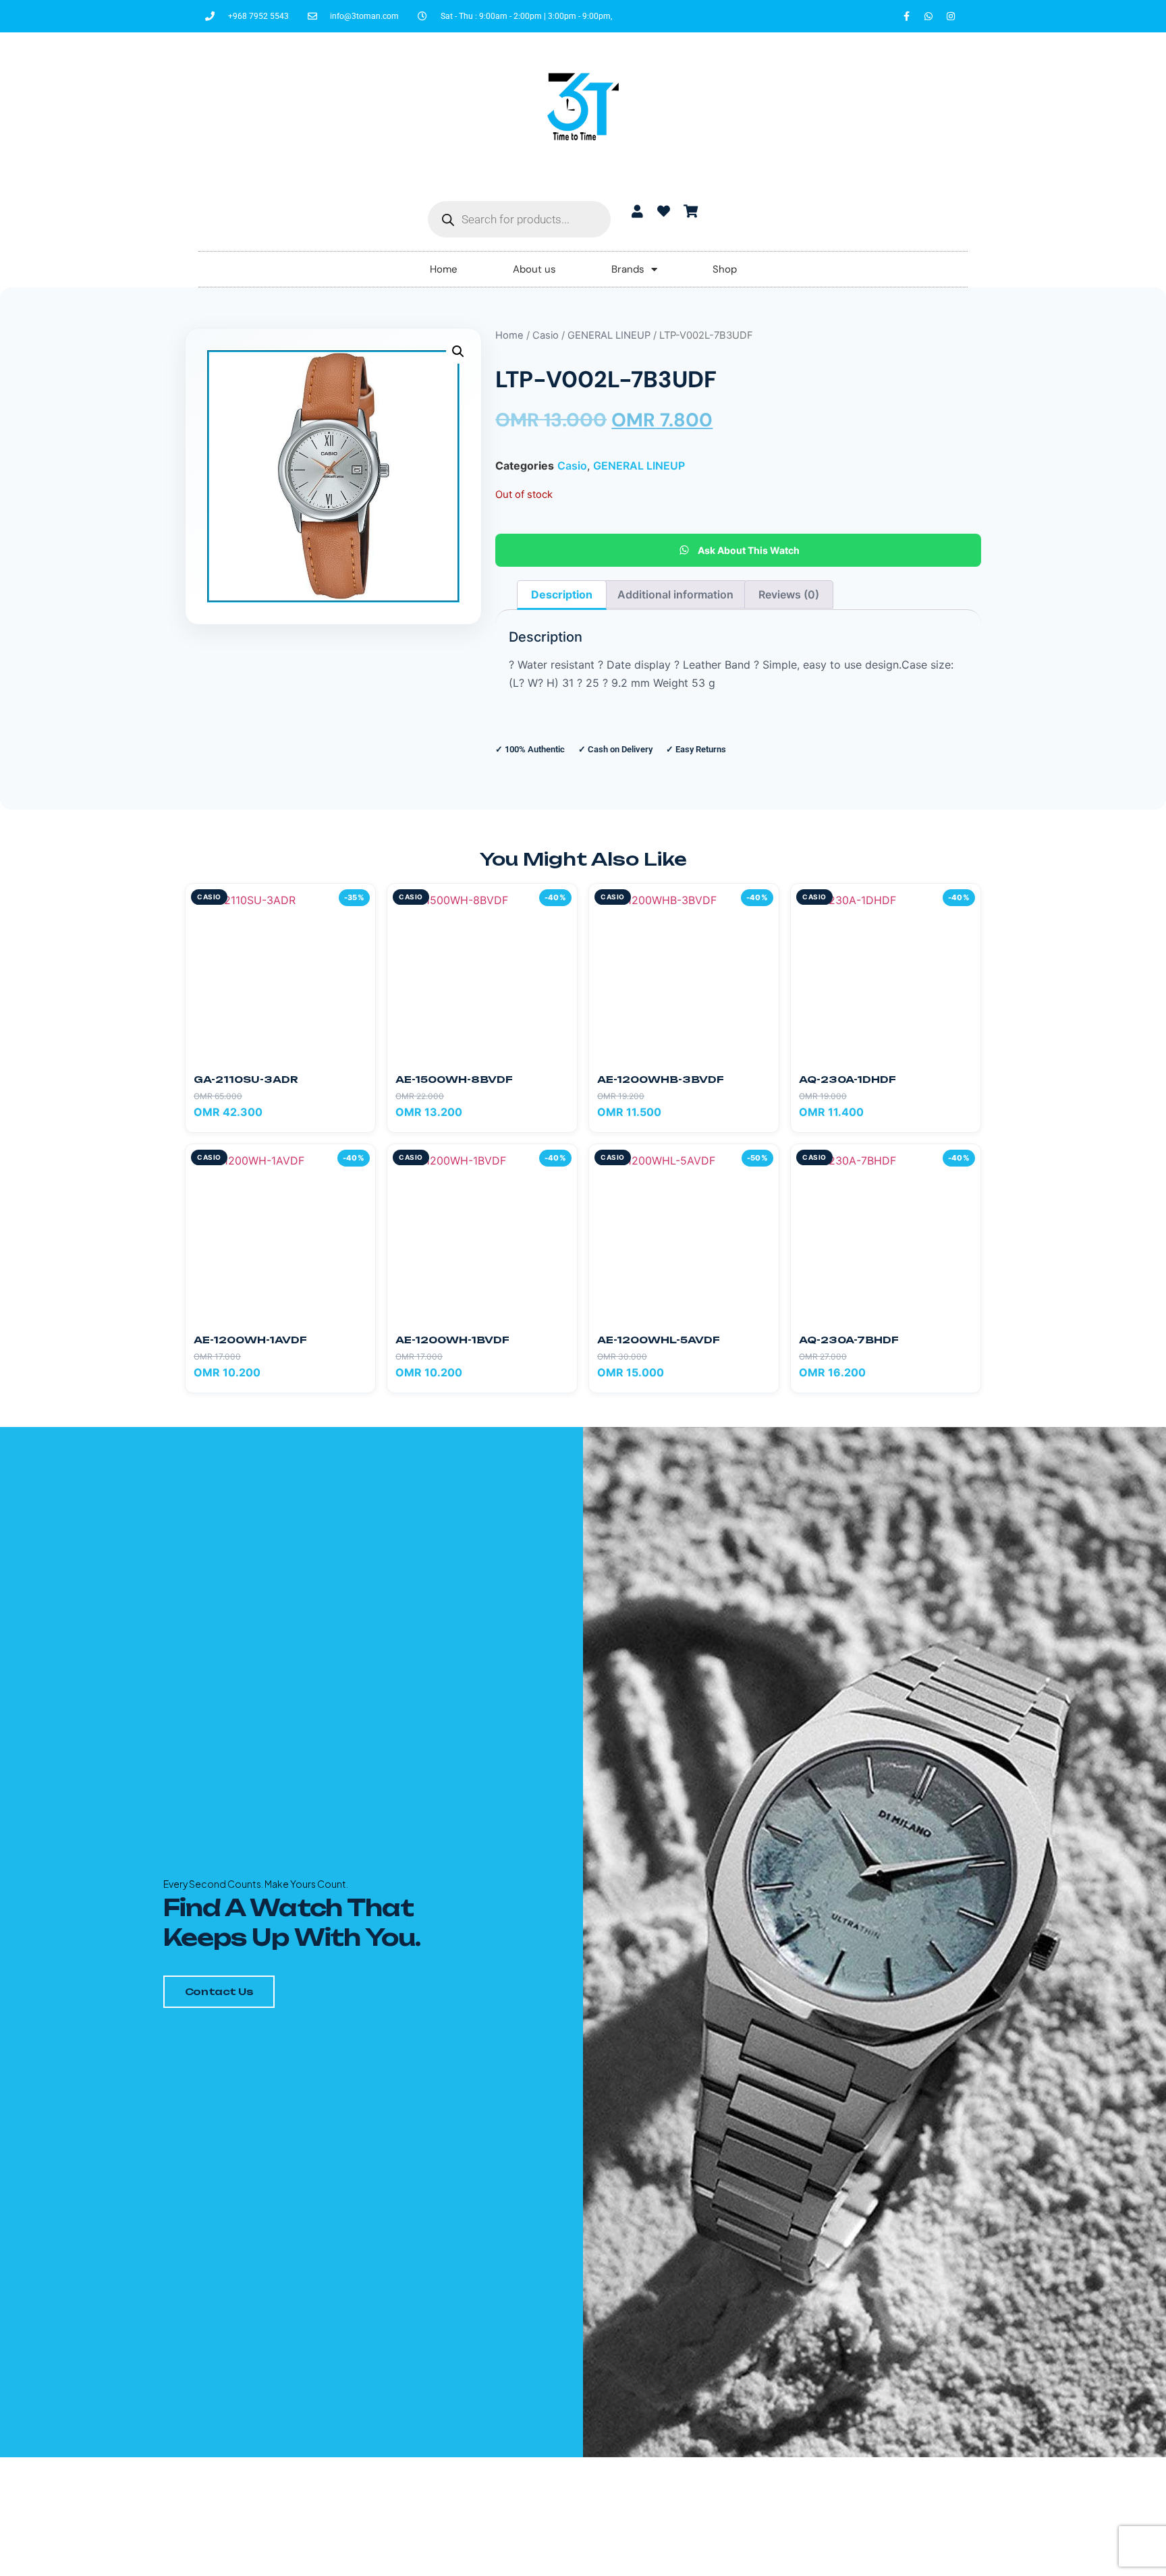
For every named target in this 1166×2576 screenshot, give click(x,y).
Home (444, 269)
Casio (546, 335)
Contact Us (219, 1991)
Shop (725, 269)
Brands (628, 269)
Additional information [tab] (675, 594)
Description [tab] (562, 594)
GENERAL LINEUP (609, 335)
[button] (458, 352)
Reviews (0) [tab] (789, 594)
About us (534, 269)
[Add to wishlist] (359, 900)
